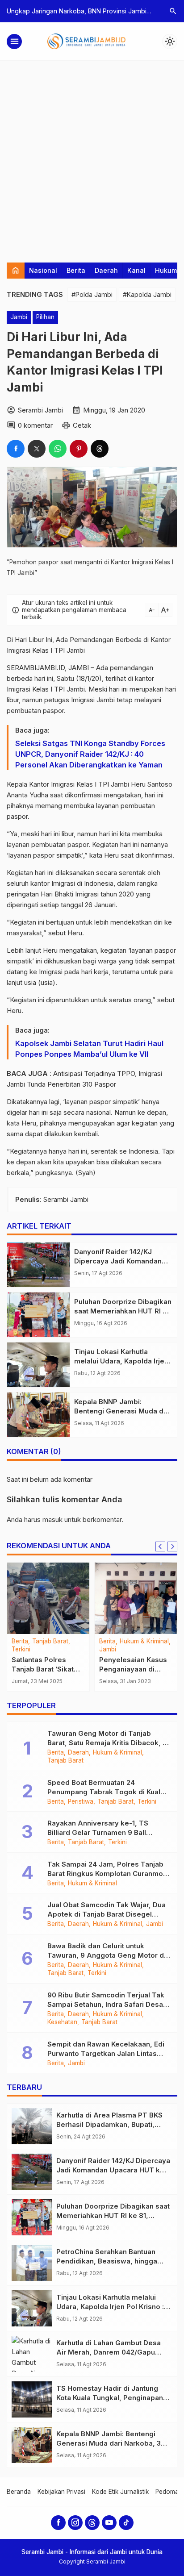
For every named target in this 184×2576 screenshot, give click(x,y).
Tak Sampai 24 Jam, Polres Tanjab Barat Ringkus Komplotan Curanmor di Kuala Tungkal (107, 1874)
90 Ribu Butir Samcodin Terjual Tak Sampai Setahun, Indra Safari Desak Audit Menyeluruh (107, 2004)
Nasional (43, 270)
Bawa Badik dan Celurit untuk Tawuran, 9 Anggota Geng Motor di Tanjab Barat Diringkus (107, 1955)
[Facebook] (58, 2523)
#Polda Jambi (92, 294)
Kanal (136, 270)
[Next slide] (172, 1546)
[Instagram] (75, 2523)
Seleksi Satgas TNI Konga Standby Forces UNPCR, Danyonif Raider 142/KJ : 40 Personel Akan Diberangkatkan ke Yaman (90, 754)
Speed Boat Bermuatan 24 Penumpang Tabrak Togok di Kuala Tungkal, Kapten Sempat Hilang (106, 1792)
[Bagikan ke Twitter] (37, 449)
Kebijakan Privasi (61, 2492)
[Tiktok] (126, 2523)
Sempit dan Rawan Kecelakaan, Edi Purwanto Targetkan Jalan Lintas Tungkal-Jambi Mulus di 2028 (106, 2053)
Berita (76, 270)
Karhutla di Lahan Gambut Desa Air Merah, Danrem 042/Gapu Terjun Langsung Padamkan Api (110, 2352)
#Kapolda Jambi (147, 294)
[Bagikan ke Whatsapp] (58, 449)
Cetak (82, 425)
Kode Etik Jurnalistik (120, 2492)
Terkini (21, 1650)
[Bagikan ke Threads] (100, 449)
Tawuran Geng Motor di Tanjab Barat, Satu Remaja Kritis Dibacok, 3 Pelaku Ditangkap (107, 1743)
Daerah (106, 270)
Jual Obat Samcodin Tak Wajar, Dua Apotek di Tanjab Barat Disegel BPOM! (107, 1914)
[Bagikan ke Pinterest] (79, 449)
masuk (52, 1519)
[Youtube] (109, 2523)
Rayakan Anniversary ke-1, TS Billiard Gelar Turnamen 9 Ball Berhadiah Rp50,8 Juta (98, 1832)
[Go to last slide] (160, 1546)
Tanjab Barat (50, 1642)
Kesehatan (62, 2022)
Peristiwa (81, 1802)
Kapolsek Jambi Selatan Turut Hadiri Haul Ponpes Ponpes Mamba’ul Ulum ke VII (89, 1049)
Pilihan (45, 317)
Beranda (19, 2492)
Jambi (19, 317)
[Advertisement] (92, 157)
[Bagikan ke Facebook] (16, 449)
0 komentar (35, 425)
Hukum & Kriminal (144, 1642)
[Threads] (92, 2523)
